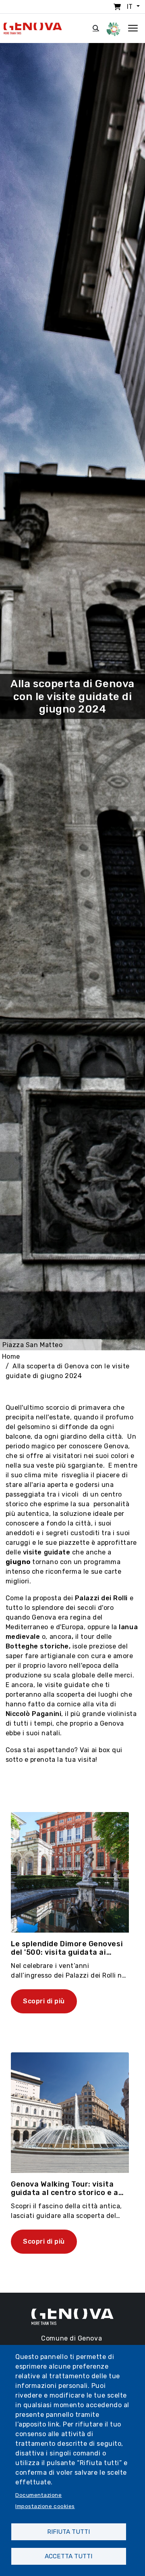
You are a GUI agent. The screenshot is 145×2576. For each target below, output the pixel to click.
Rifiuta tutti (68, 2532)
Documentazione (39, 2495)
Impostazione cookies (45, 2506)
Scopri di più (44, 2001)
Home (11, 1357)
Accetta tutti (68, 2556)
